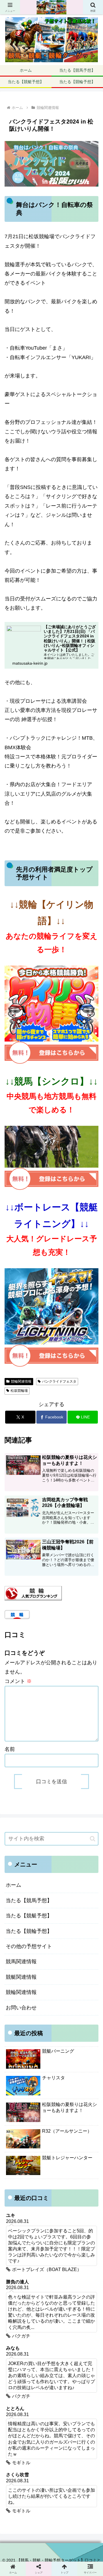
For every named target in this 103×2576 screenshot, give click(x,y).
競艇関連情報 (21, 1977)
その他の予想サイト (29, 1946)
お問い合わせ (21, 2008)
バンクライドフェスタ (59, 1381)
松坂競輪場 (19, 1391)
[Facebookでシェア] (17, 1898)
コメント (18, 1681)
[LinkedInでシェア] (63, 1914)
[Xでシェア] (17, 1883)
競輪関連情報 (21, 1381)
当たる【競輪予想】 (29, 1931)
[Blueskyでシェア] (63, 1883)
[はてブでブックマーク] (86, 1898)
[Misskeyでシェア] (86, 1883)
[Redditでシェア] (63, 1898)
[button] (93, 1839)
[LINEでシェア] (17, 1914)
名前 (10, 1749)
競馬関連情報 (21, 1962)
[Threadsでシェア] (40, 1898)
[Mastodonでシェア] (40, 1883)
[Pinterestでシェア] (40, 1914)
